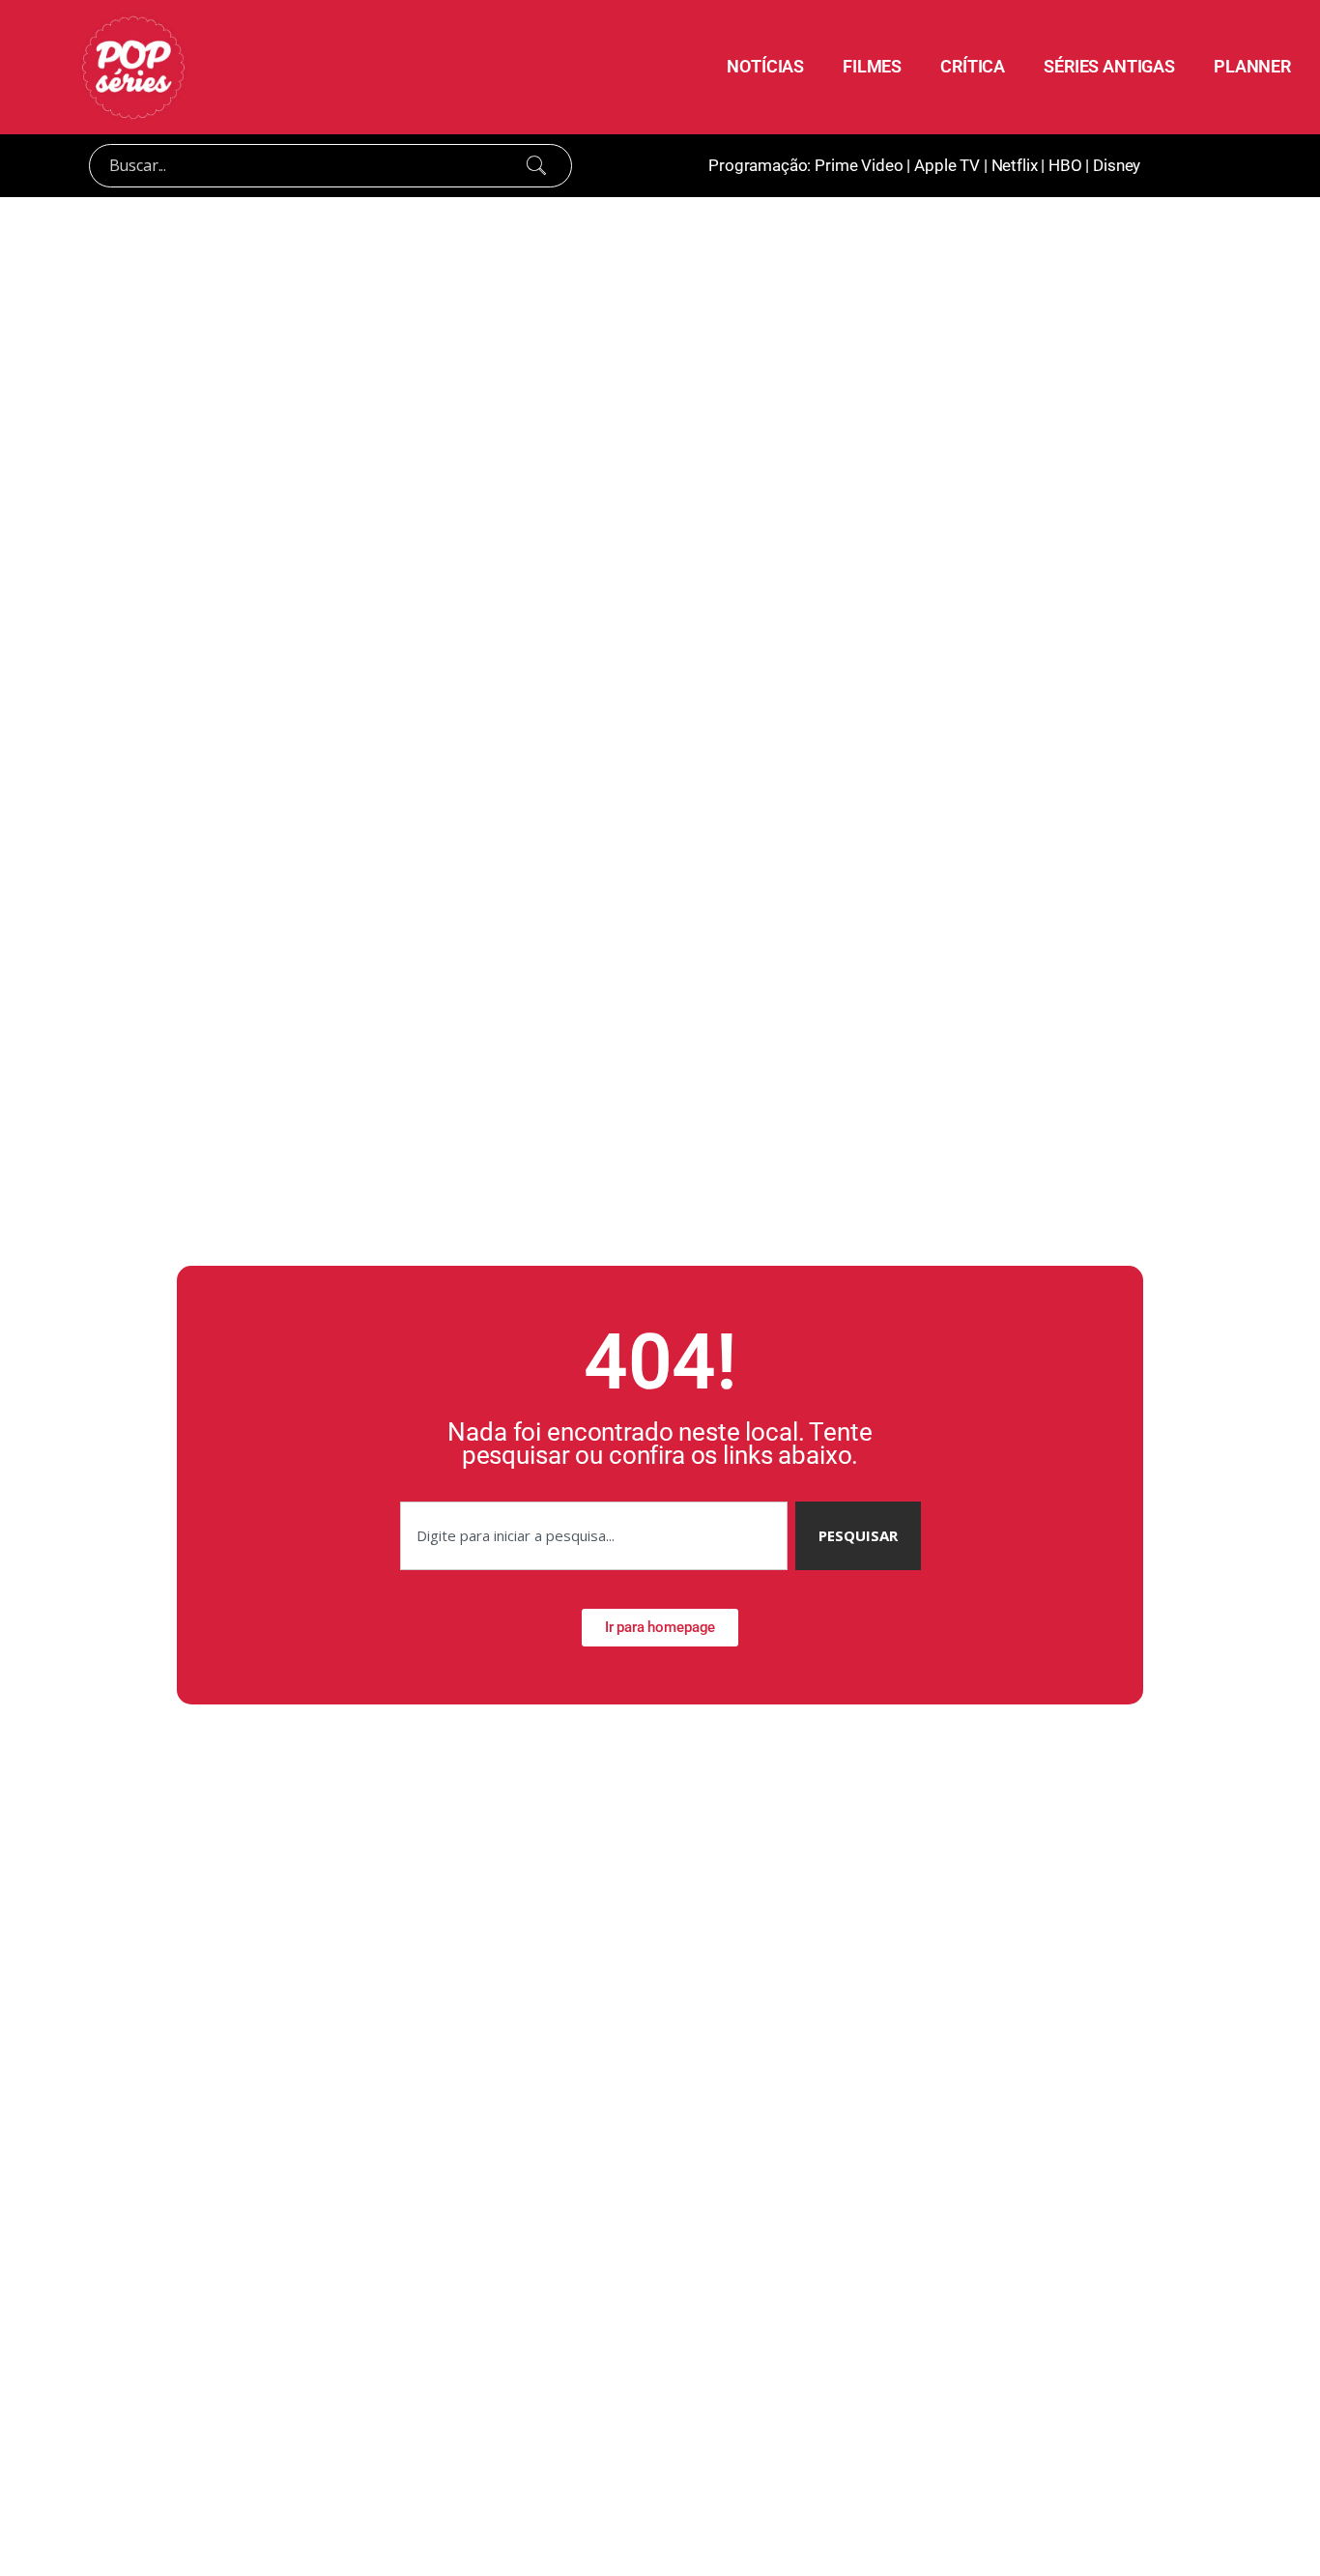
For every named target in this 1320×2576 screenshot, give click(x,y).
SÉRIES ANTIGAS (1109, 67)
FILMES (872, 67)
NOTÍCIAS (765, 67)
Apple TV (947, 165)
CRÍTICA (973, 67)
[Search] (536, 165)
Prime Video (859, 165)
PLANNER (1252, 67)
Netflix (1015, 165)
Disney (1117, 165)
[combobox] (594, 1536)
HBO (1065, 165)
